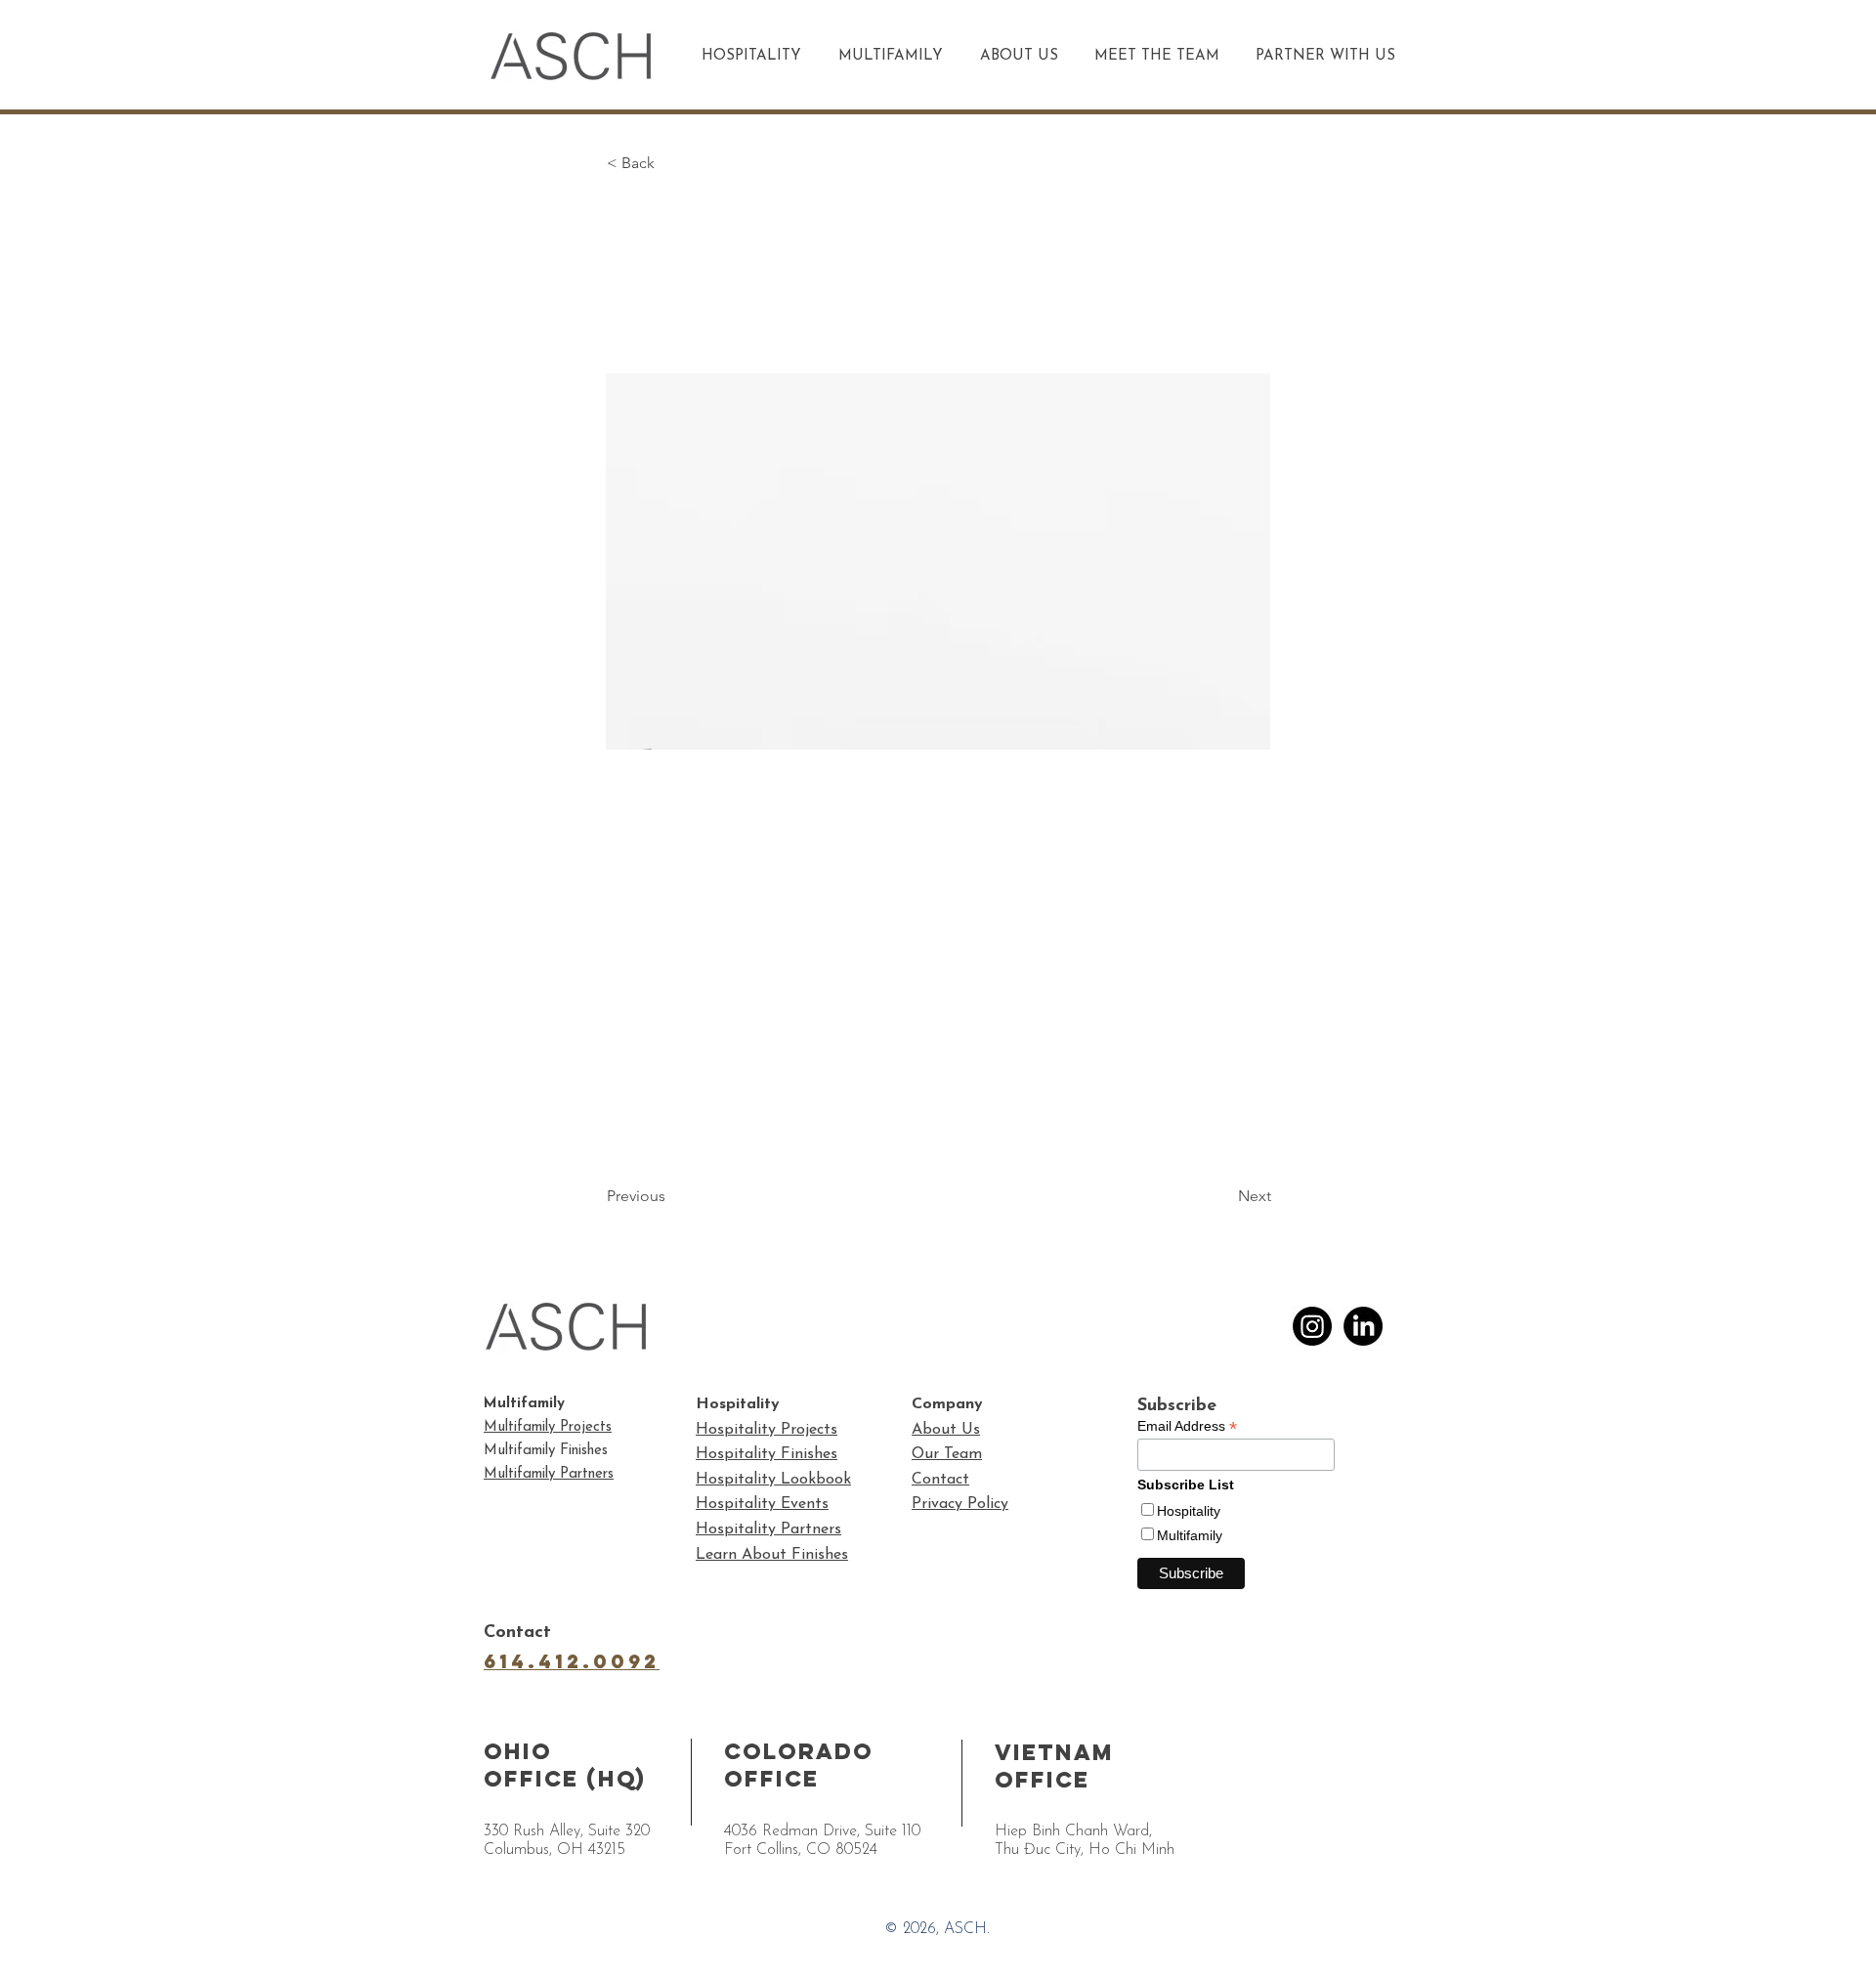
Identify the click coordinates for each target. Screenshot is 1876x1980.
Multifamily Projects (548, 1427)
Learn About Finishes (772, 1555)
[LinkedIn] (1363, 1326)
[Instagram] (1312, 1326)
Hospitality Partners (768, 1529)
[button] (671, 163)
